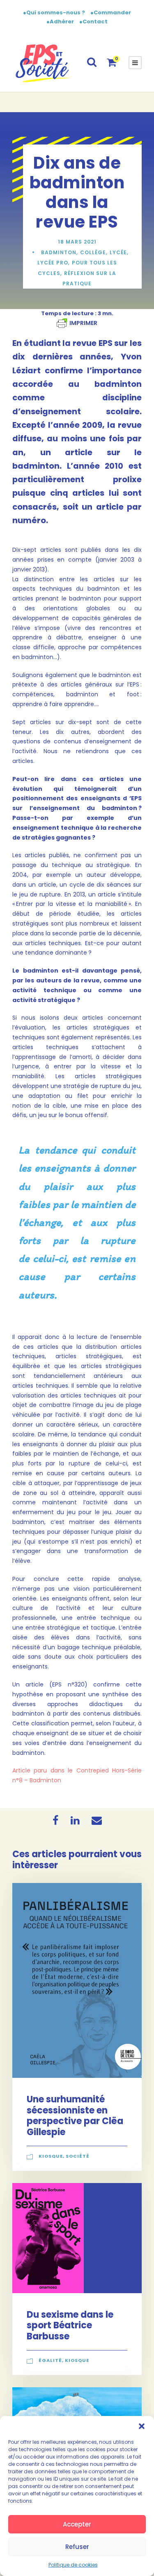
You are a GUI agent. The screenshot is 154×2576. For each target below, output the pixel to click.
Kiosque (51, 2156)
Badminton (59, 252)
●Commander (111, 12)
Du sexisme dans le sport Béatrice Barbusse (70, 2325)
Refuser (77, 2547)
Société (78, 2156)
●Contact (93, 21)
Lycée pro (53, 263)
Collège (93, 252)
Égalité (50, 2360)
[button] (142, 2426)
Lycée (118, 252)
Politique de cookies (73, 2565)
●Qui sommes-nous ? (55, 12)
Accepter (77, 2524)
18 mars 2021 (77, 242)
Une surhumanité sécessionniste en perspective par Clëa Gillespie (75, 2115)
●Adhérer (61, 21)
